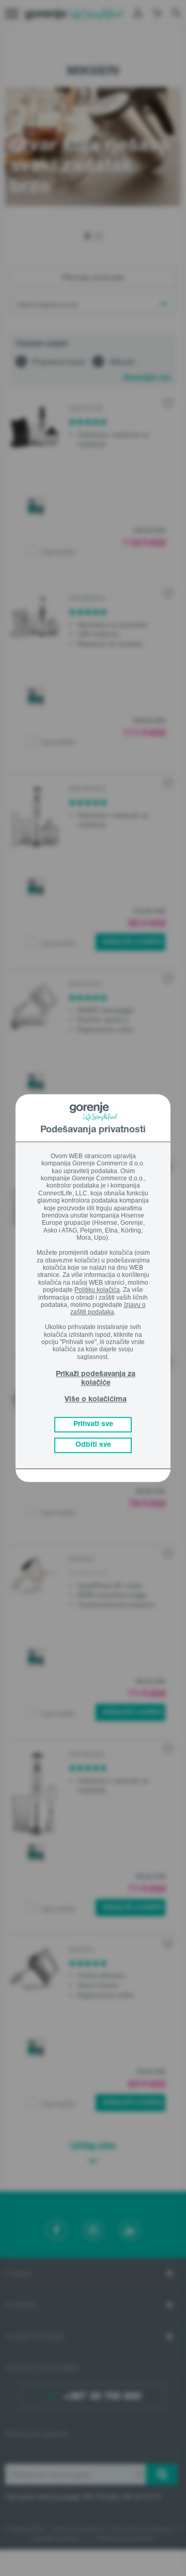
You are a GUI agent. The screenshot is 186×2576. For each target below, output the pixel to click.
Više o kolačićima (96, 1400)
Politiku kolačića (97, 1290)
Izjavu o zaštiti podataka (108, 1308)
